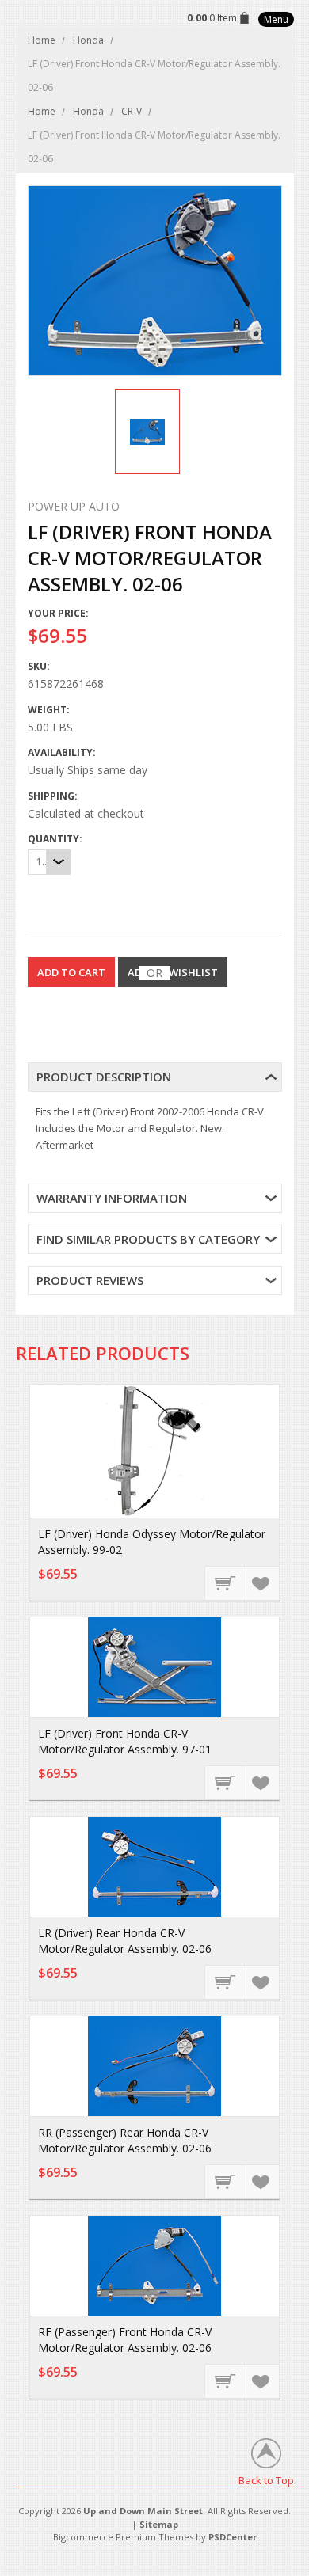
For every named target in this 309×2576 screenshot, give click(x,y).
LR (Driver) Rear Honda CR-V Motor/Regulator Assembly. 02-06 (125, 1941)
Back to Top (266, 2480)
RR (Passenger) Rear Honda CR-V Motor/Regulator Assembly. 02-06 (125, 2140)
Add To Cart (224, 1582)
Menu (276, 19)
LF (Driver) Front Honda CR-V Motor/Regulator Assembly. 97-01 (125, 1741)
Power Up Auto (74, 506)
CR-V (132, 111)
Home (42, 40)
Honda (88, 40)
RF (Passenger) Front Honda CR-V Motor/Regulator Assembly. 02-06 (125, 2340)
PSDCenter (233, 2537)
